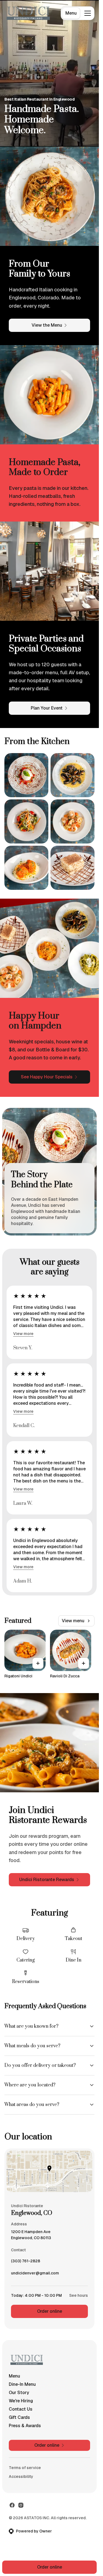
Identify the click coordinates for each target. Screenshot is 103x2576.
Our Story (19, 2393)
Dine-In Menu (22, 2384)
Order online (50, 2311)
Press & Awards (25, 2426)
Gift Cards (19, 2417)
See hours (79, 2295)
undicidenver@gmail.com (35, 2274)
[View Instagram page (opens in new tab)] (21, 2505)
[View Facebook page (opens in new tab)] (12, 2505)
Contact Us (21, 2409)
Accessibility (21, 2476)
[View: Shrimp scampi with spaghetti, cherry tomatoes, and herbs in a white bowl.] (73, 821)
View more (23, 1334)
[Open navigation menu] (88, 13)
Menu (71, 13)
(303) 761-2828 (26, 2262)
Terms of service (25, 2468)
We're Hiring (21, 2401)
